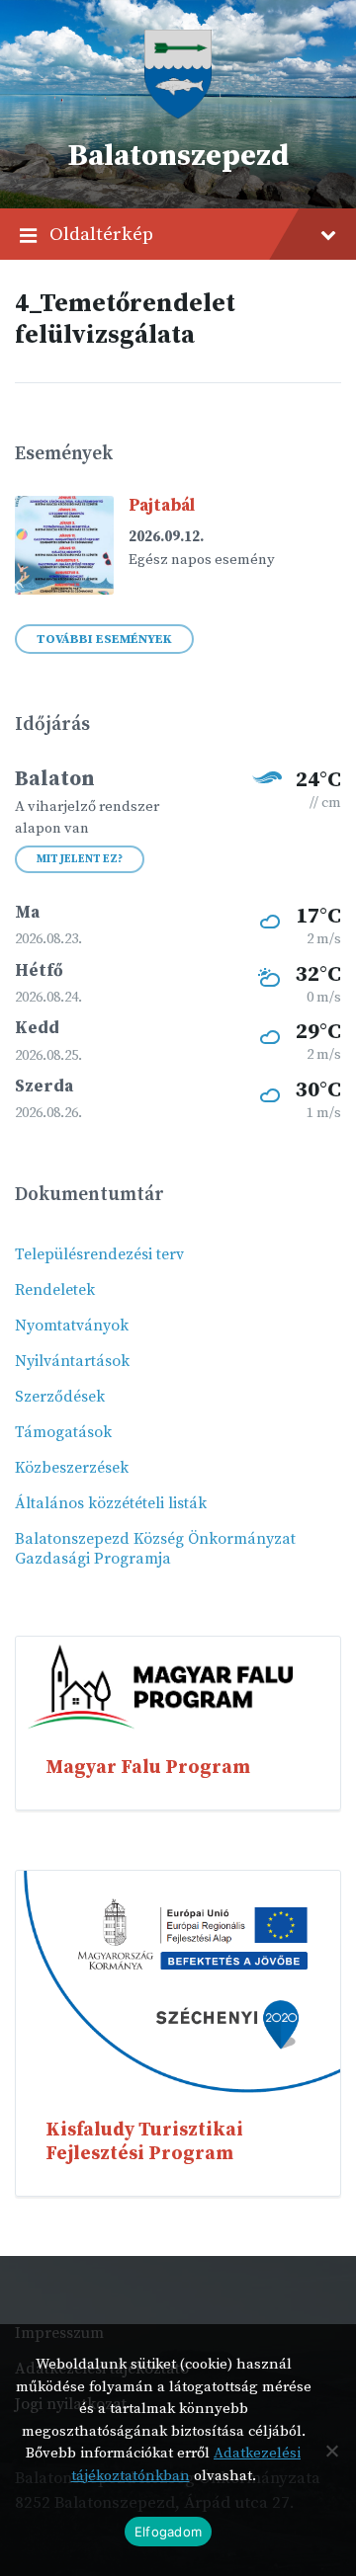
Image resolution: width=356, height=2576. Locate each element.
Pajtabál (162, 506)
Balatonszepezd (178, 156)
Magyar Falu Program (148, 1767)
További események (104, 639)
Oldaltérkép (101, 234)
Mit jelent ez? (80, 859)
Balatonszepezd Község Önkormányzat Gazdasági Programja (155, 1549)
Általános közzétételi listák (111, 1503)
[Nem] (331, 2451)
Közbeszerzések (72, 1468)
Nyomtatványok (72, 1326)
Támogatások (63, 1432)
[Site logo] (178, 114)
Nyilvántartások (72, 1361)
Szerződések (60, 1397)
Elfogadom (168, 2532)
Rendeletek (55, 1290)
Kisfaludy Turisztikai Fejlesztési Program (144, 2141)
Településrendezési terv (99, 1254)
